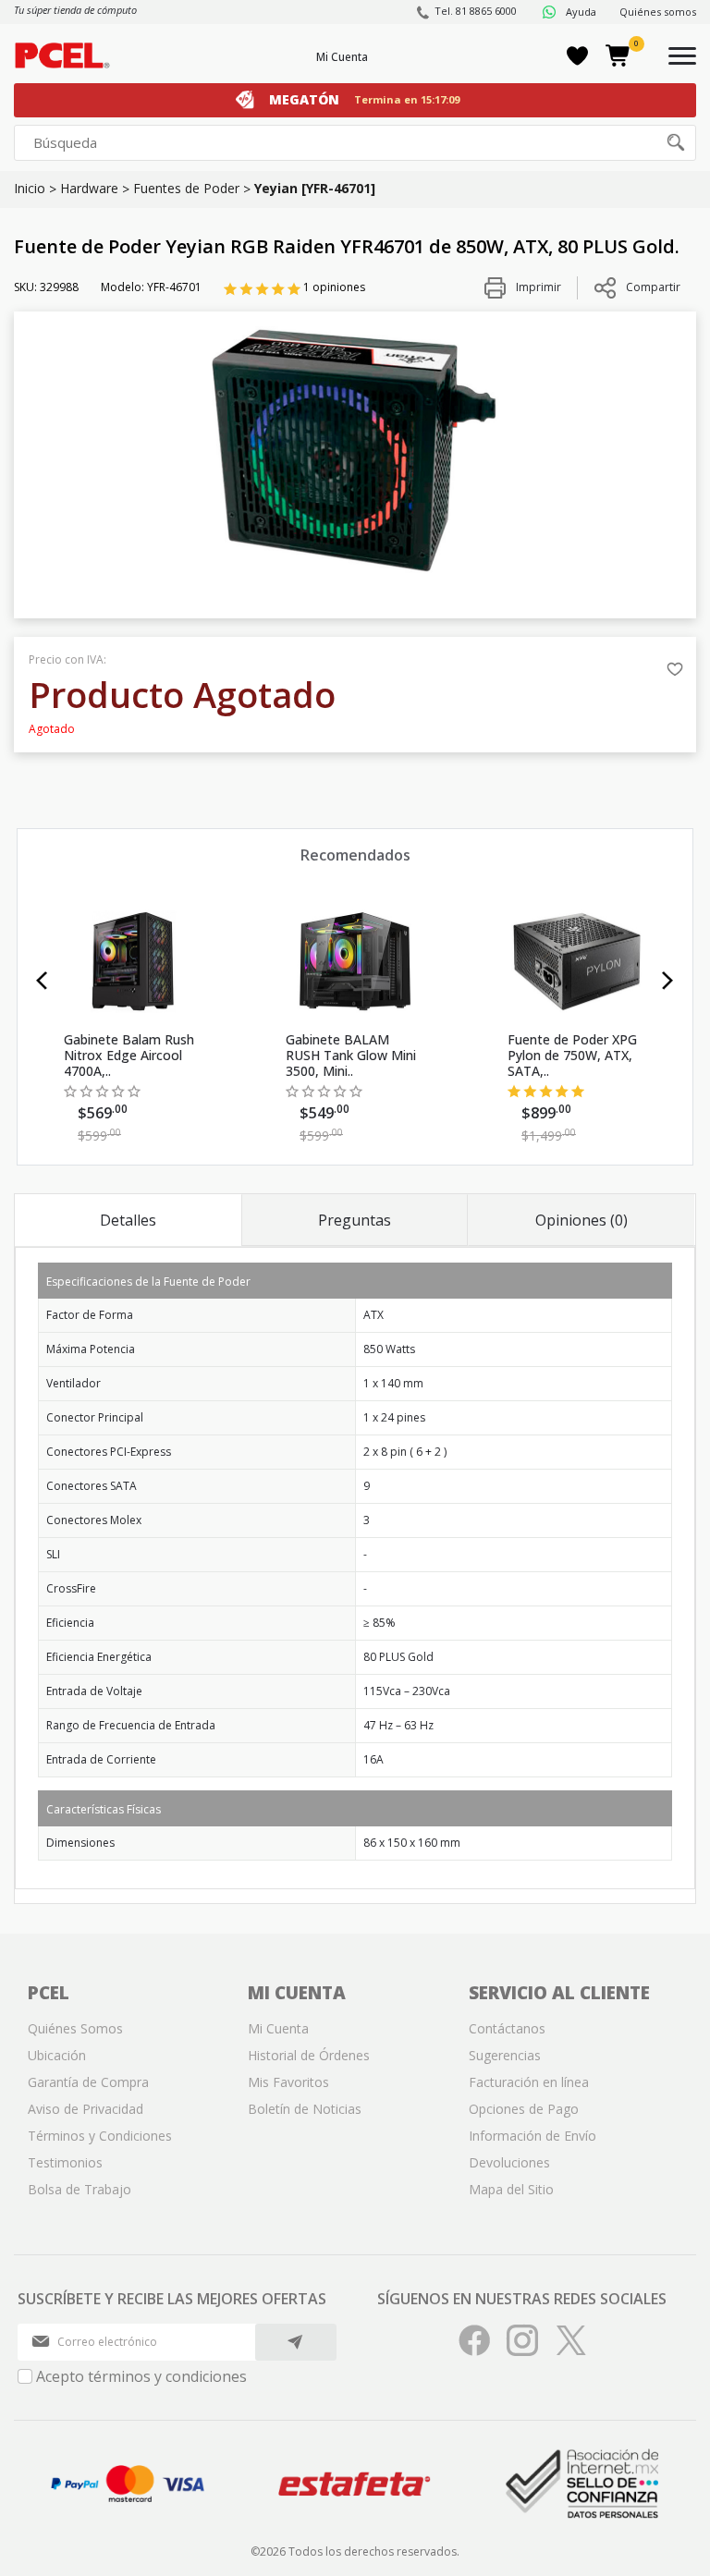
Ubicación (57, 2055)
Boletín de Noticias (305, 2109)
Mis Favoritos (288, 2082)
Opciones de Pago (524, 2109)
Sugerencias (505, 2055)
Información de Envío (532, 2136)
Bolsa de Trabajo (80, 2189)
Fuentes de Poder (186, 188)
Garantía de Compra (88, 2082)
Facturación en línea (529, 2082)
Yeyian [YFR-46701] (315, 188)
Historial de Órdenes (309, 2055)
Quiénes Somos (75, 2028)
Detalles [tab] (128, 1220)
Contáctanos (507, 2028)
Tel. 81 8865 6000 (476, 11)
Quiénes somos (658, 12)
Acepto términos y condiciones (141, 2376)
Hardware (89, 188)
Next (668, 981)
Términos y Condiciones (100, 2136)
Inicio (30, 188)
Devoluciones (509, 2162)
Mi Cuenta (342, 57)
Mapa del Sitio (511, 2189)
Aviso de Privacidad (86, 2109)
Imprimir (537, 287)
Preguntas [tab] (355, 1220)
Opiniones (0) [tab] (581, 1220)
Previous (42, 981)
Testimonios (65, 2162)
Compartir (653, 287)
